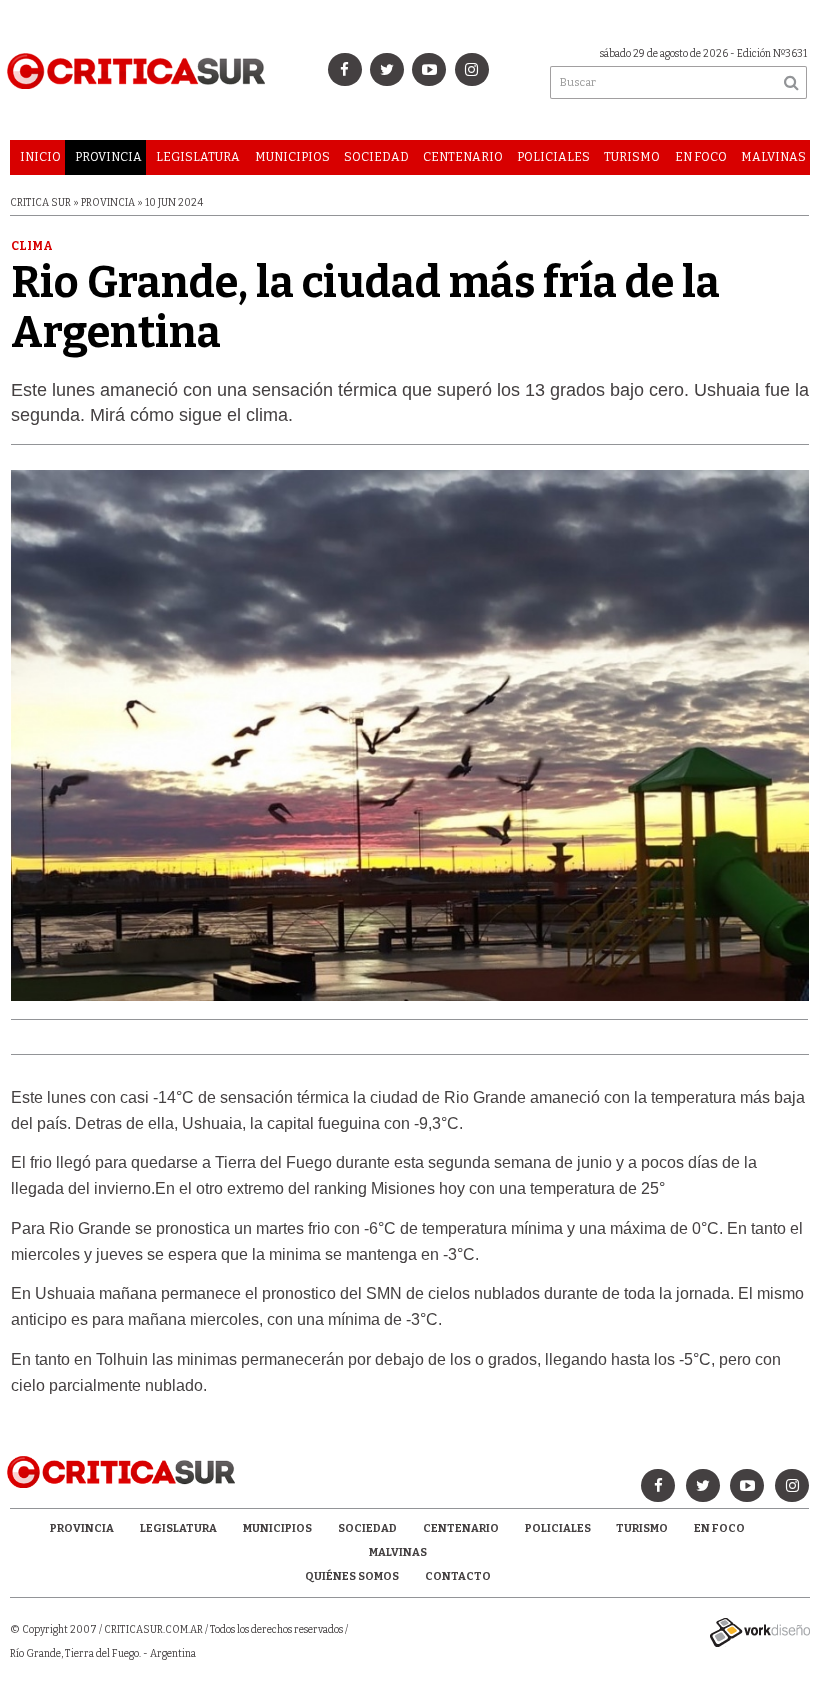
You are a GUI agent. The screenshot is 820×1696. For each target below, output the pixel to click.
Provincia (108, 157)
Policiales (553, 157)
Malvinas (773, 157)
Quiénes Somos (352, 1576)
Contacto (458, 1576)
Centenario (463, 157)
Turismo (632, 157)
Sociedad (376, 157)
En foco (701, 157)
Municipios (292, 157)
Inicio (40, 157)
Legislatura (198, 157)
